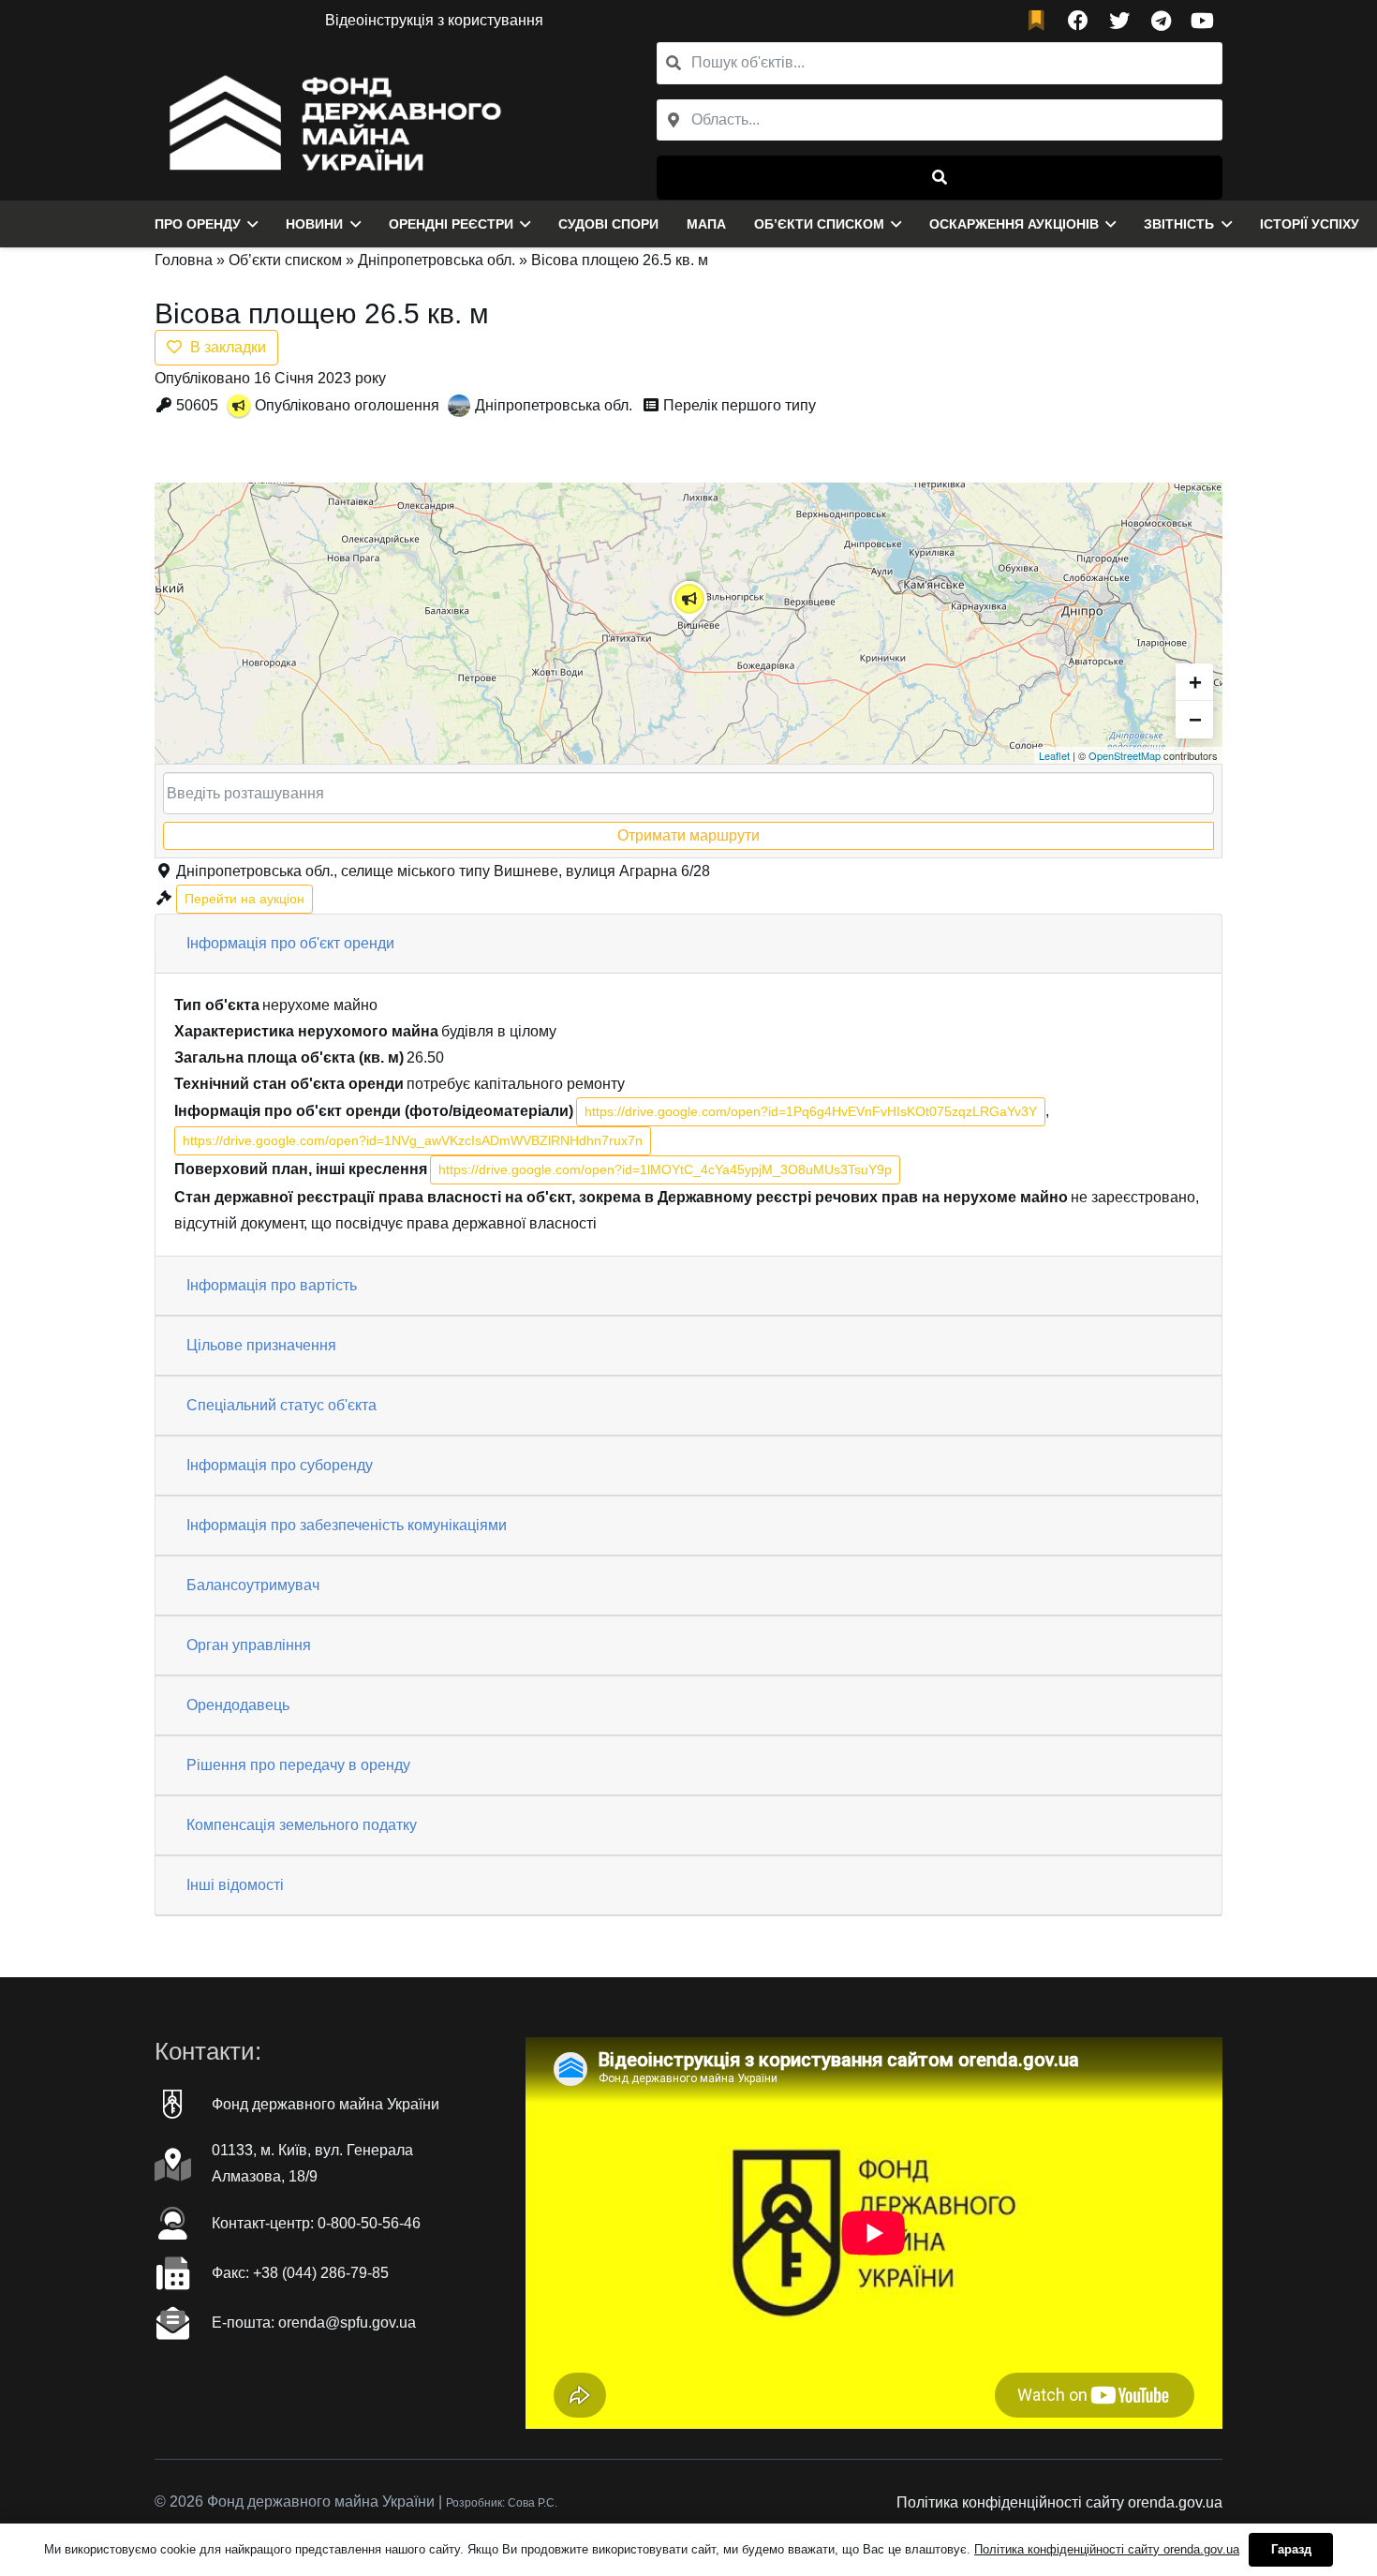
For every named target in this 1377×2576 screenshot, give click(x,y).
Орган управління (249, 1645)
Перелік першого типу (740, 405)
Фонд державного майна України (326, 2104)
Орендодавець (238, 1705)
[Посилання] (330, 121)
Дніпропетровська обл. (437, 260)
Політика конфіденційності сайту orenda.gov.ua (1059, 2502)
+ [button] (1195, 682)
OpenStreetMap (1125, 755)
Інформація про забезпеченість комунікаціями (347, 1525)
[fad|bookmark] (1041, 21)
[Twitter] (1119, 21)
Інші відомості (235, 1885)
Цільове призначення (261, 1345)
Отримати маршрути (688, 835)
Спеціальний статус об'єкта (281, 1405)
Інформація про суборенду (280, 1465)
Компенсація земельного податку (302, 1825)
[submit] (940, 178)
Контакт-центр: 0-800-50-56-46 (316, 2223)
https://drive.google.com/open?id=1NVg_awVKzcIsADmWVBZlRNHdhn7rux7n (413, 1140)
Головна (184, 260)
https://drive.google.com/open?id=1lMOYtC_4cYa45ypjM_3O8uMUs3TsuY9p (665, 1169)
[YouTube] (1202, 21)
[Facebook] (1078, 21)
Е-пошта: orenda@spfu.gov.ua (314, 2323)
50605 (197, 405)
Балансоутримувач (253, 1585)
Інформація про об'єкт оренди (290, 943)
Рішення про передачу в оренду (298, 1765)
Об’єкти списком (285, 260)
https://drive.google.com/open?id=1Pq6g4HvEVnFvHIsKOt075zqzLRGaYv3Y (811, 1111)
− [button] (1195, 719)
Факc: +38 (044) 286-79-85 (300, 2273)
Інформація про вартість (272, 1285)
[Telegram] (1161, 21)
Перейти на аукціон (244, 899)
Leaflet (1054, 755)
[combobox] (940, 120)
